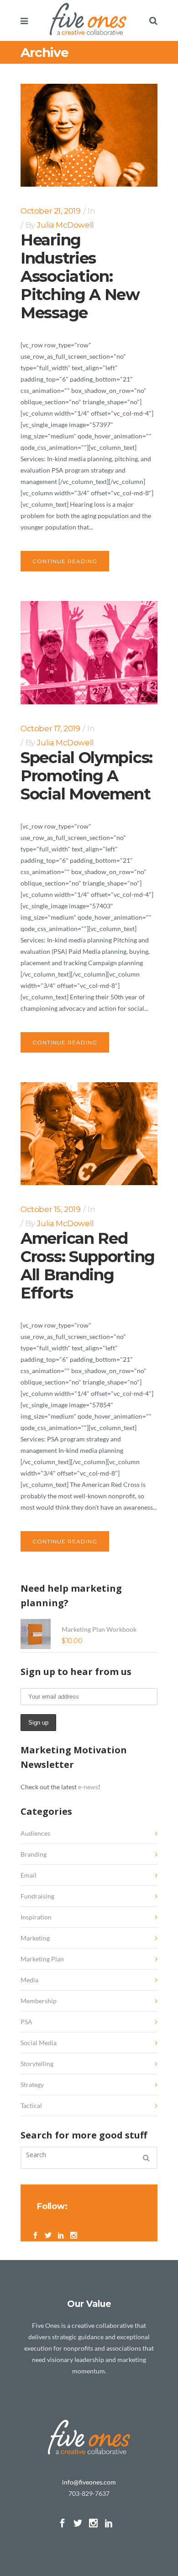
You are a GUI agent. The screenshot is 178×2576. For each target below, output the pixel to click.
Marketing (35, 1938)
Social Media (39, 2043)
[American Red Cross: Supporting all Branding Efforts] (89, 1134)
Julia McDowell (65, 225)
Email (29, 1875)
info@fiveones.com (89, 2482)
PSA (26, 2022)
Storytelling (37, 2064)
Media (29, 1980)
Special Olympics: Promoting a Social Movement (86, 776)
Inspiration (36, 1917)
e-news (88, 1787)
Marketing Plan (42, 1959)
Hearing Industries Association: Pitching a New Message (80, 276)
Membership (39, 2001)
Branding (34, 1854)
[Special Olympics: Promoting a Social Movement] (89, 652)
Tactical (31, 2105)
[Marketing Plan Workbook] (36, 1634)
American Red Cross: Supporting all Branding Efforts (88, 1266)
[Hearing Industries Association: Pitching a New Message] (89, 135)
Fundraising (37, 1896)
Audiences (35, 1833)
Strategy (32, 2085)
